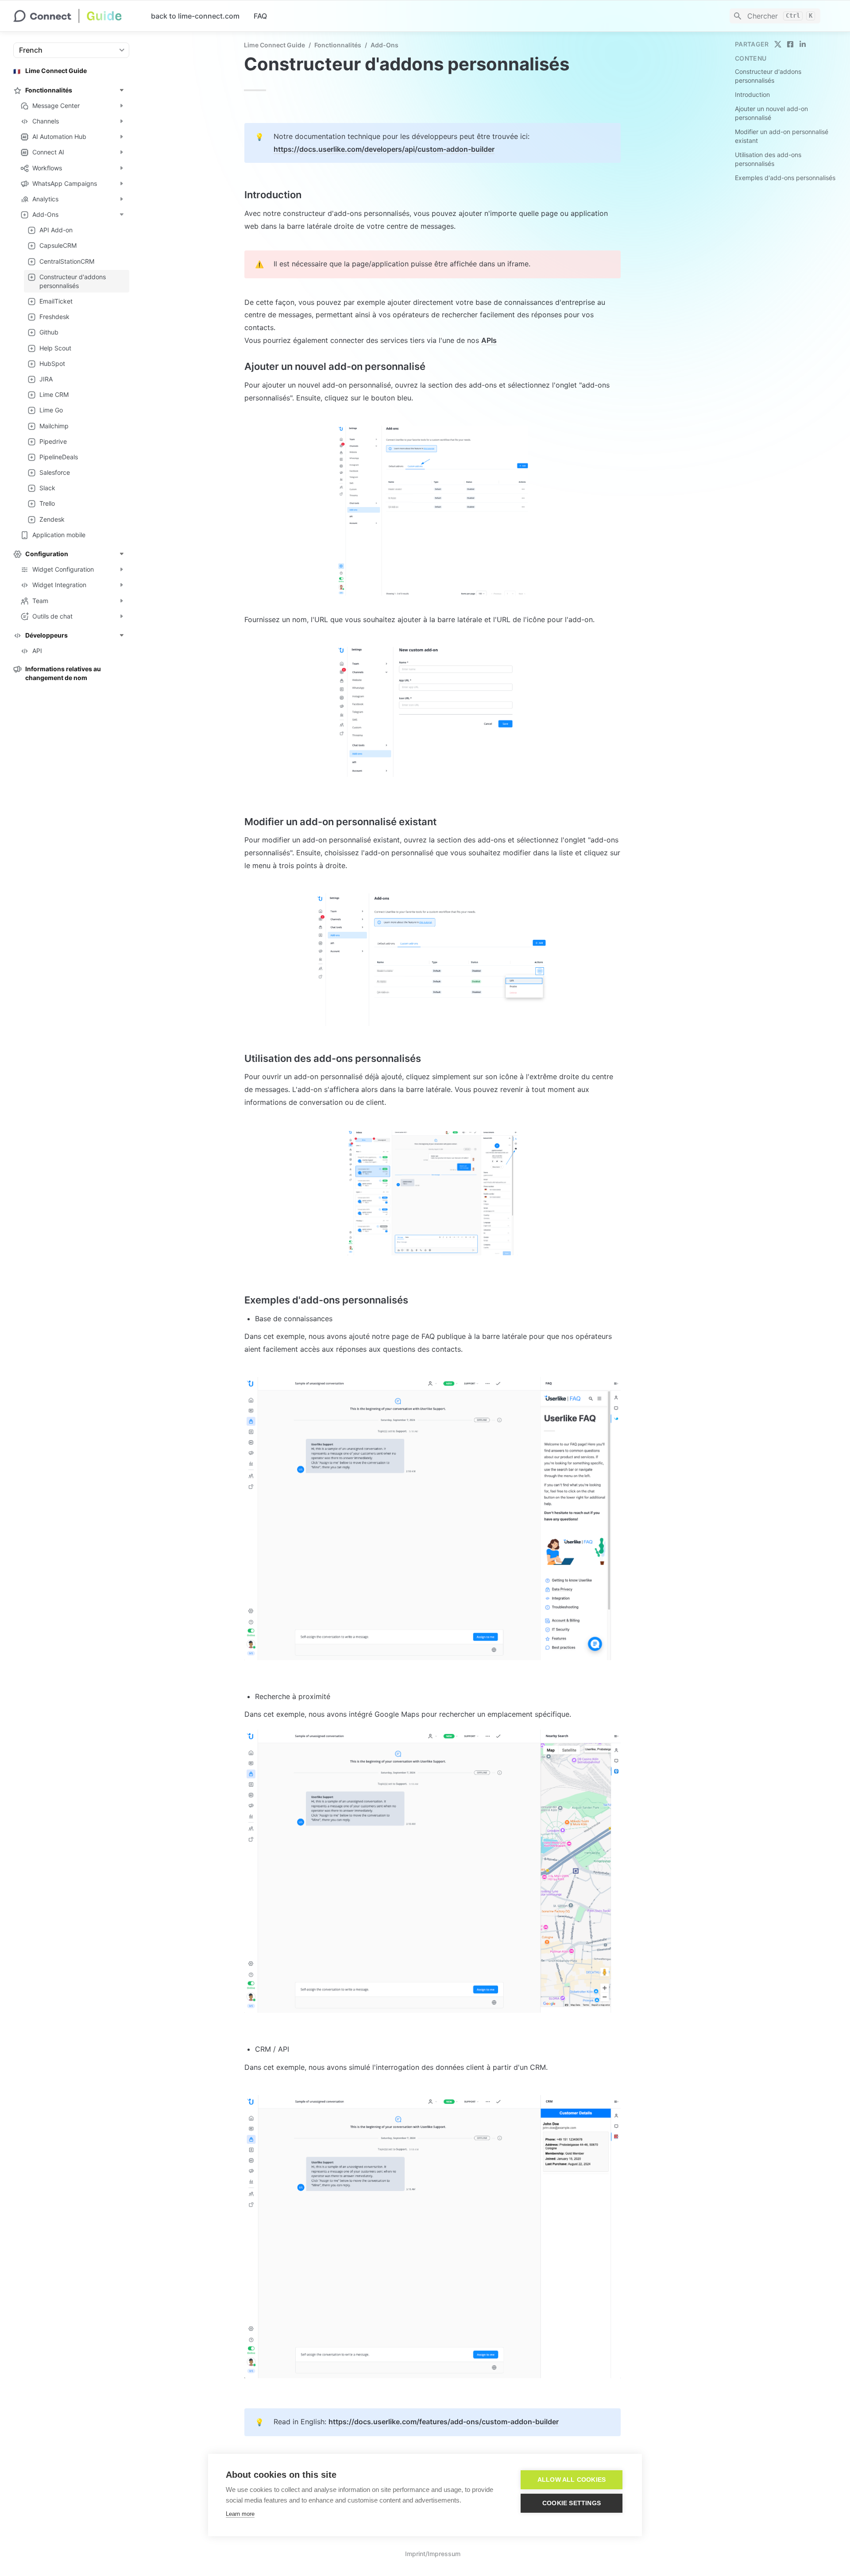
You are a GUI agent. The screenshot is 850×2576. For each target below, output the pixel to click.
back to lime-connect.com (195, 16)
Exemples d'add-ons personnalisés (785, 178)
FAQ (260, 16)
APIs (489, 340)
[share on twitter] (778, 44)
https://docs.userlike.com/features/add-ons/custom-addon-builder (444, 2422)
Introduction (752, 94)
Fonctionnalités (338, 45)
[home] (75, 16)
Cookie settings (572, 2503)
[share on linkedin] (803, 44)
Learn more (240, 2514)
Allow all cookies (572, 2480)
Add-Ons (384, 45)
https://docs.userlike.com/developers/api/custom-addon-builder (384, 149)
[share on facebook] (790, 44)
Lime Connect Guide (274, 45)
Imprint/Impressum (433, 2554)
